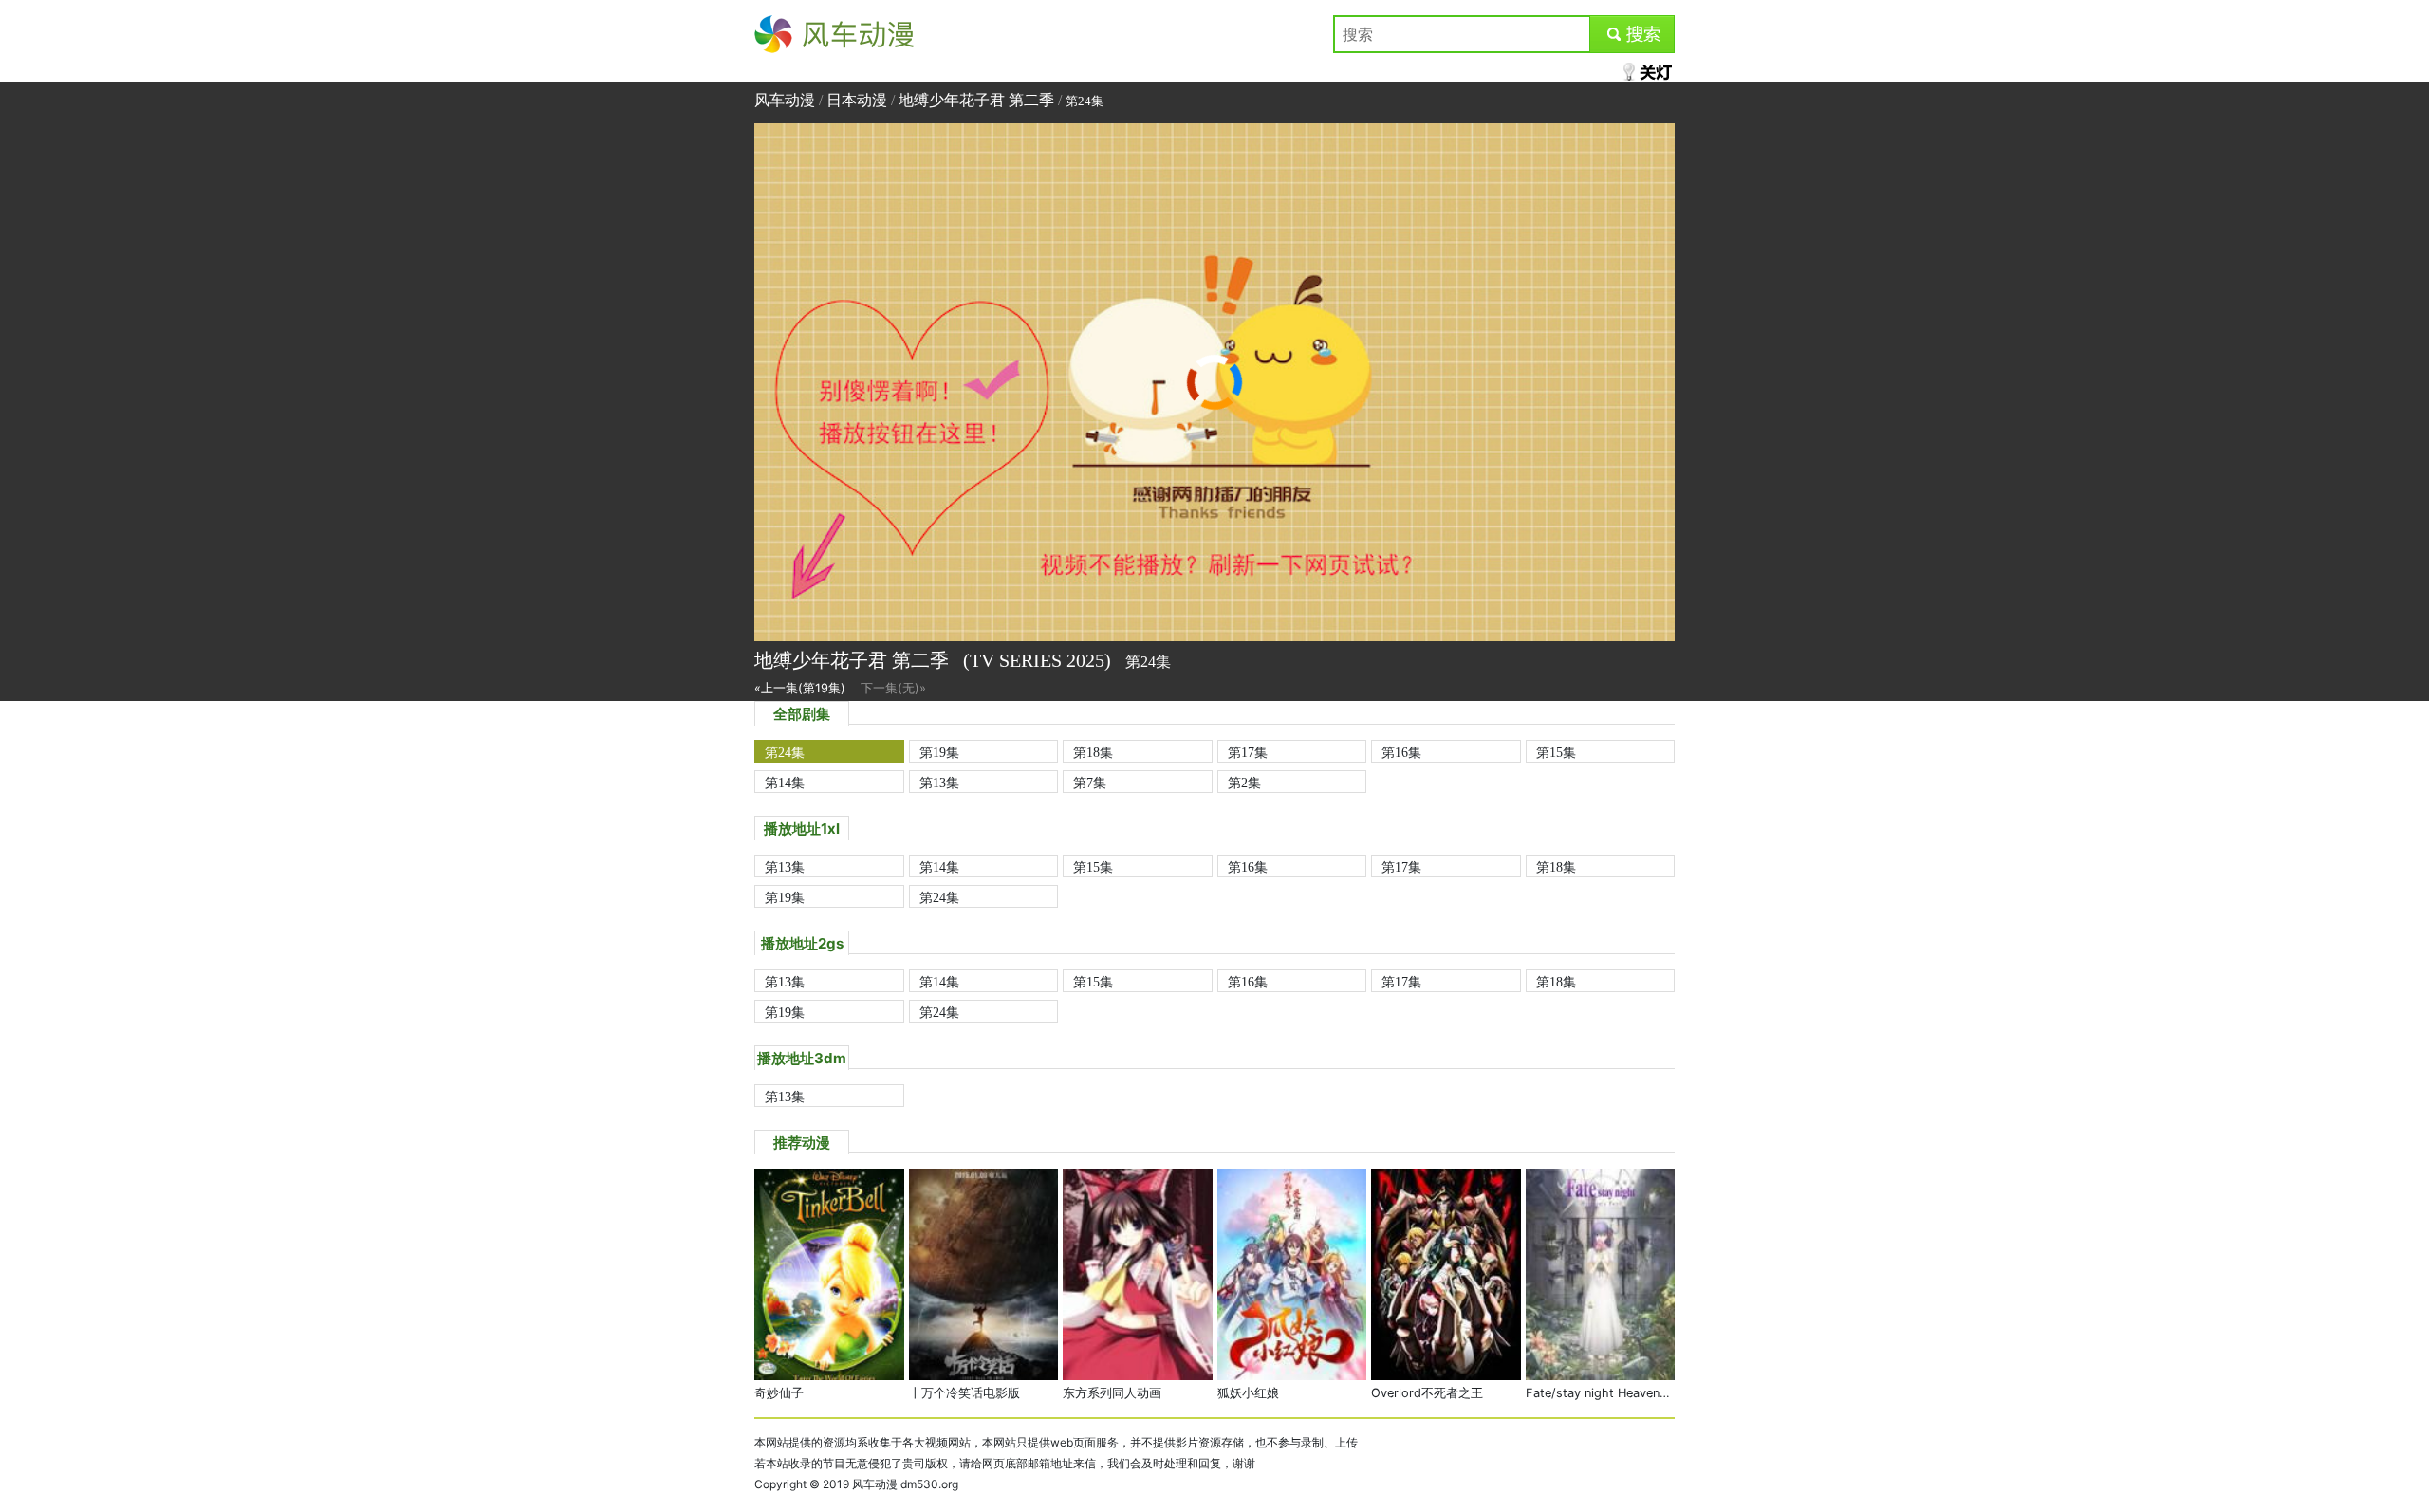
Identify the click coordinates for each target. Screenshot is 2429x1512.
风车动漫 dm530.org (905, 1484)
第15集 (1556, 752)
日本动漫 (857, 100)
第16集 (1401, 752)
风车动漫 (785, 34)
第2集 (1244, 783)
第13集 (939, 783)
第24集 (785, 752)
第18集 (1093, 752)
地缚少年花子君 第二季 (976, 100)
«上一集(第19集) (800, 688)
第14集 (785, 783)
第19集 (939, 752)
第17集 (1248, 752)
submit (1632, 34)
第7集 (1090, 783)
